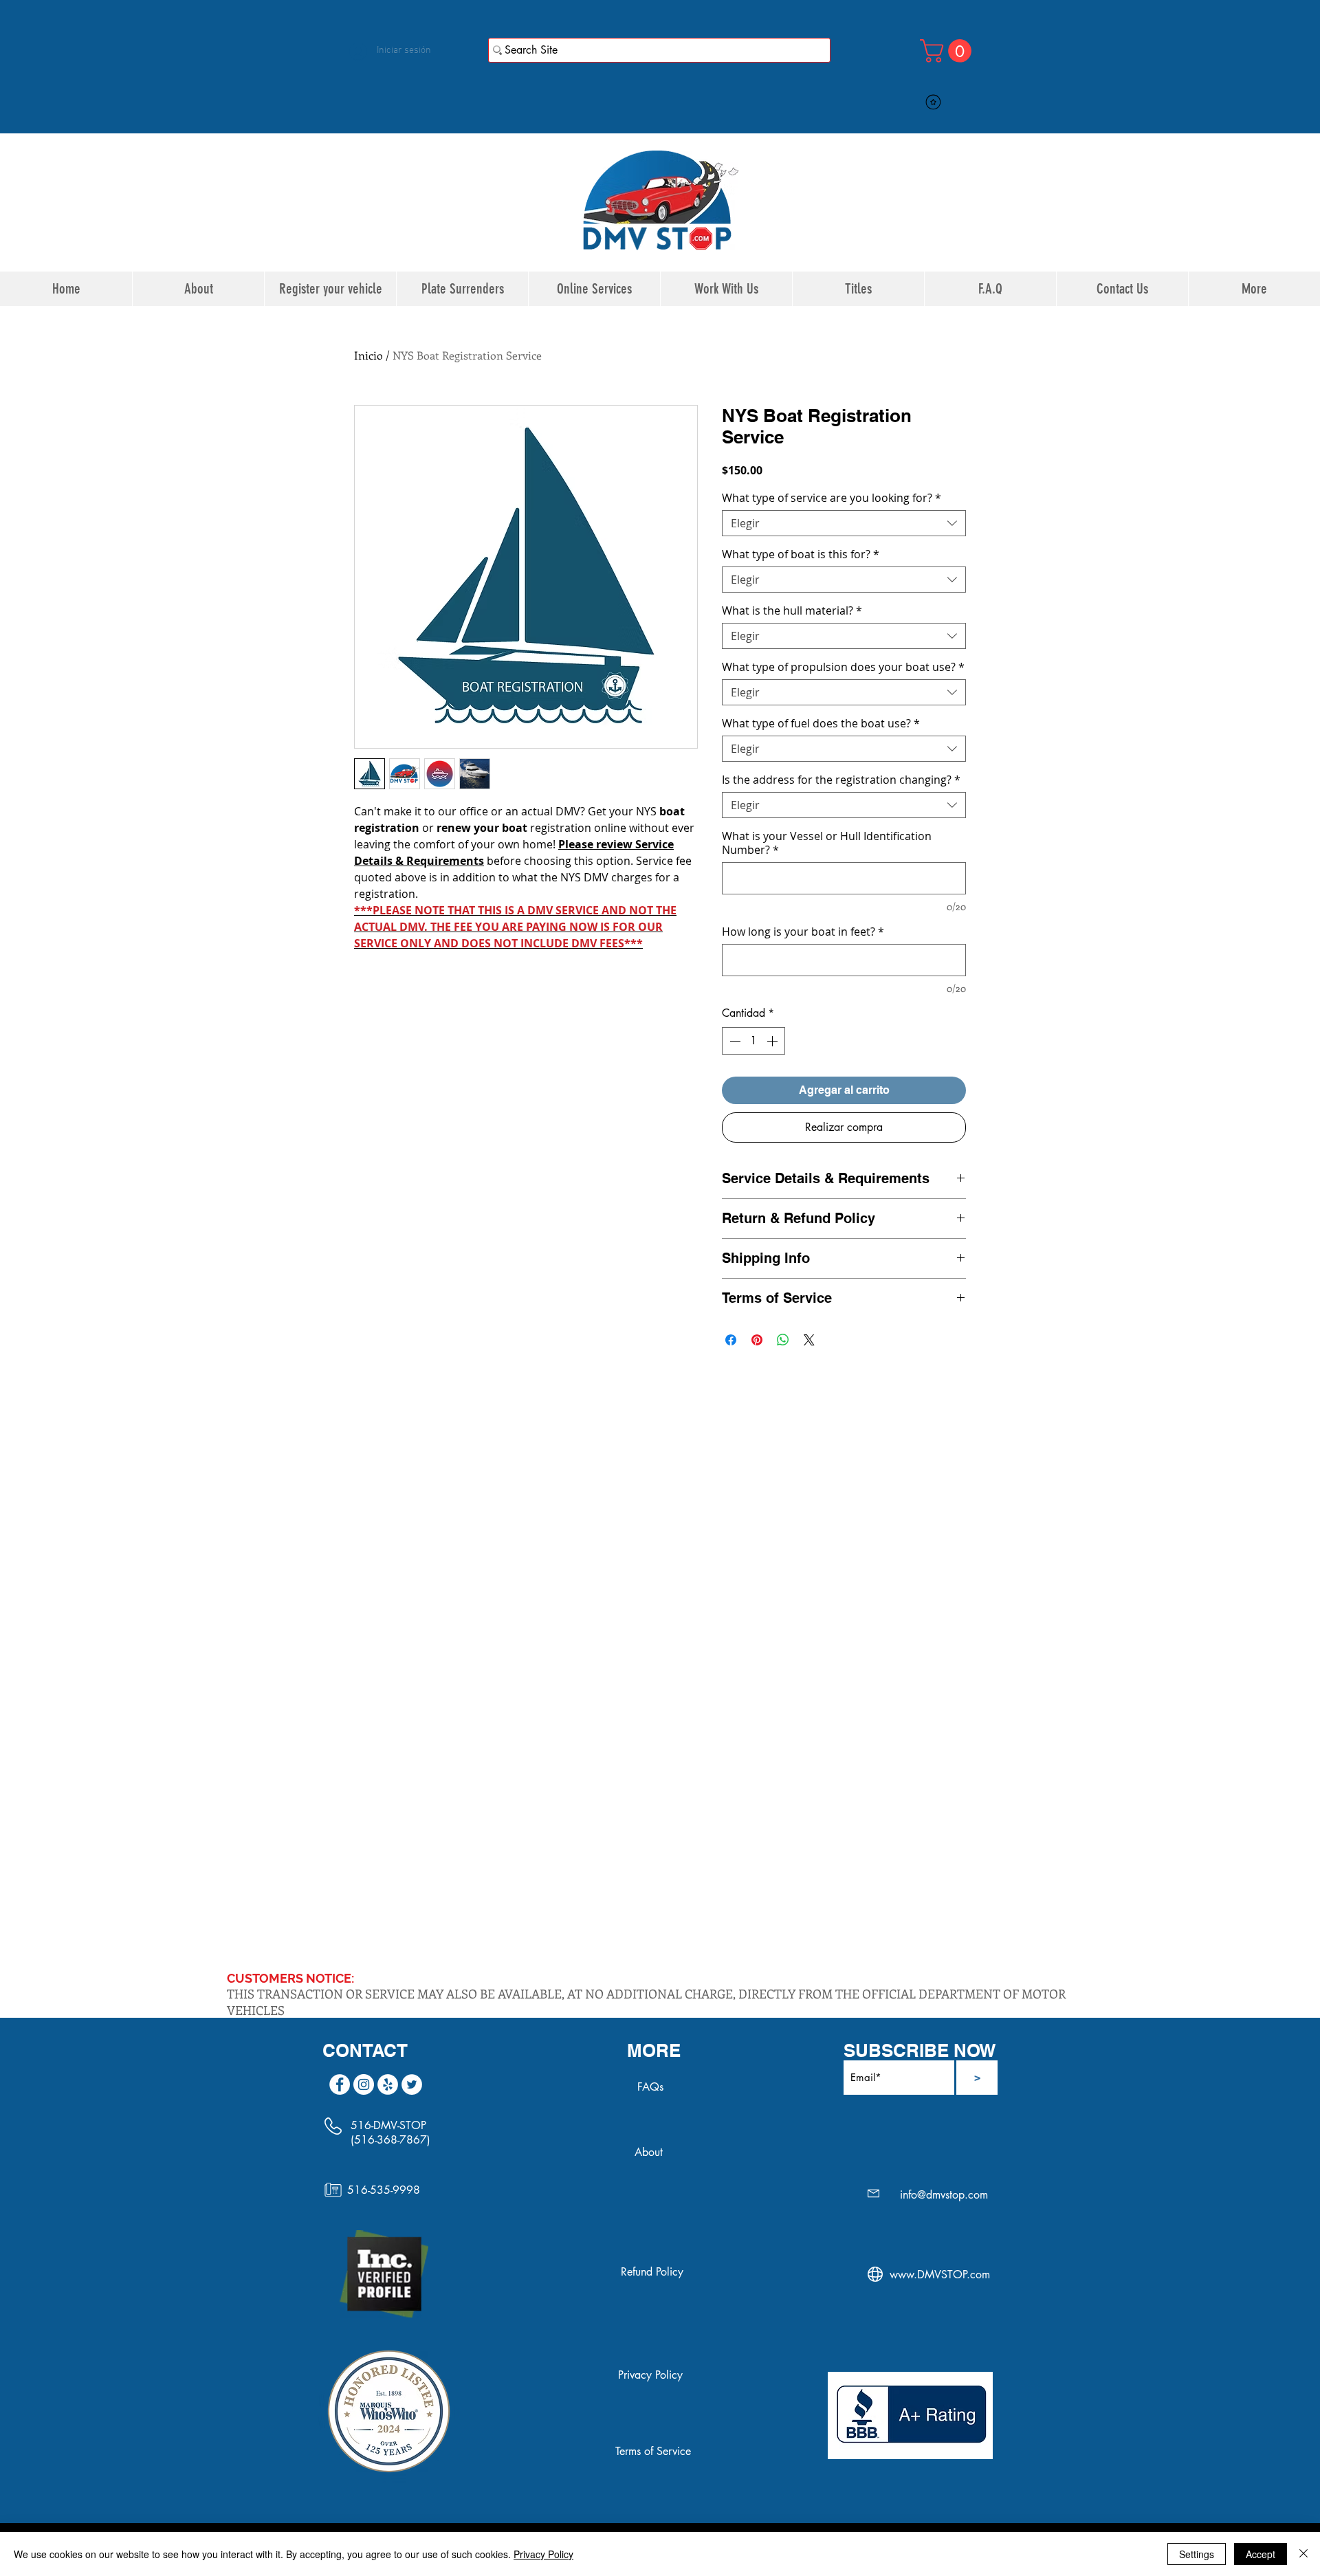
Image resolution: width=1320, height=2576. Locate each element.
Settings (1197, 2554)
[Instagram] (364, 2084)
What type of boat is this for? (801, 554)
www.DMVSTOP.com (940, 2275)
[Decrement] (734, 1041)
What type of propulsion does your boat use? (843, 667)
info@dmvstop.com (944, 2195)
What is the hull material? (792, 610)
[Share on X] (809, 1340)
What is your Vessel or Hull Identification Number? (827, 843)
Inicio (368, 355)
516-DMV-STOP (388, 2125)
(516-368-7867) (390, 2140)
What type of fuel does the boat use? (821, 723)
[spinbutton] (753, 1041)
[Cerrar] (1303, 2554)
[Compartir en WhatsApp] (783, 1340)
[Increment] (773, 1041)
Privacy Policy (543, 2554)
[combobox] (844, 523)
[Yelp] (388, 2084)
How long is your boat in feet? (803, 932)
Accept (1261, 2554)
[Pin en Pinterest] (757, 1340)
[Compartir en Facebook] (731, 1340)
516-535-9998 (384, 2190)
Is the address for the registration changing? (841, 780)
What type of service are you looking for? (832, 498)
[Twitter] (412, 2084)
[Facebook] (340, 2084)
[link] (948, 51)
